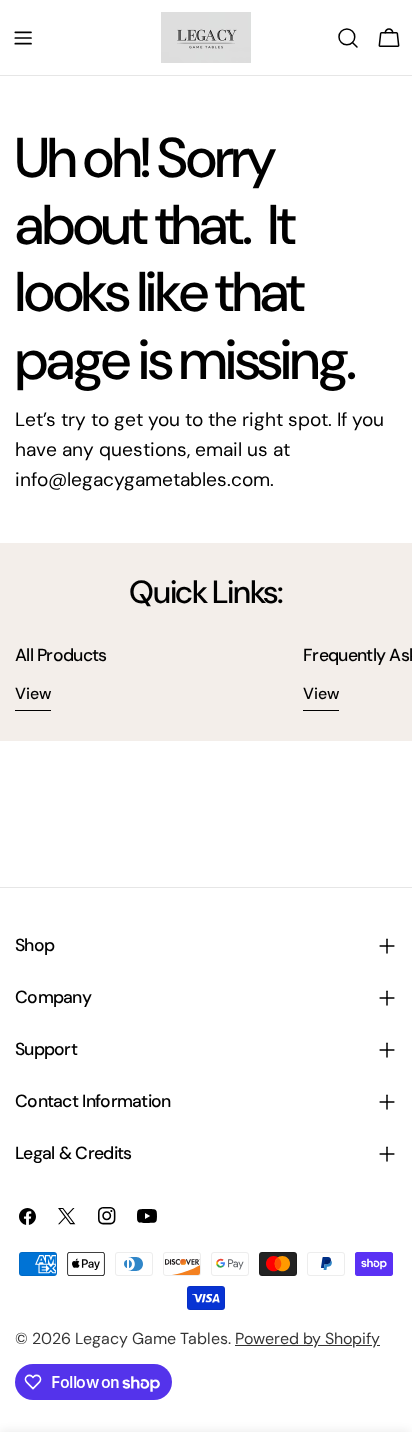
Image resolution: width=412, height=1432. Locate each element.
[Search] (348, 38)
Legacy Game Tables (151, 1338)
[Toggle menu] (23, 38)
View (33, 693)
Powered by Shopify (307, 1338)
